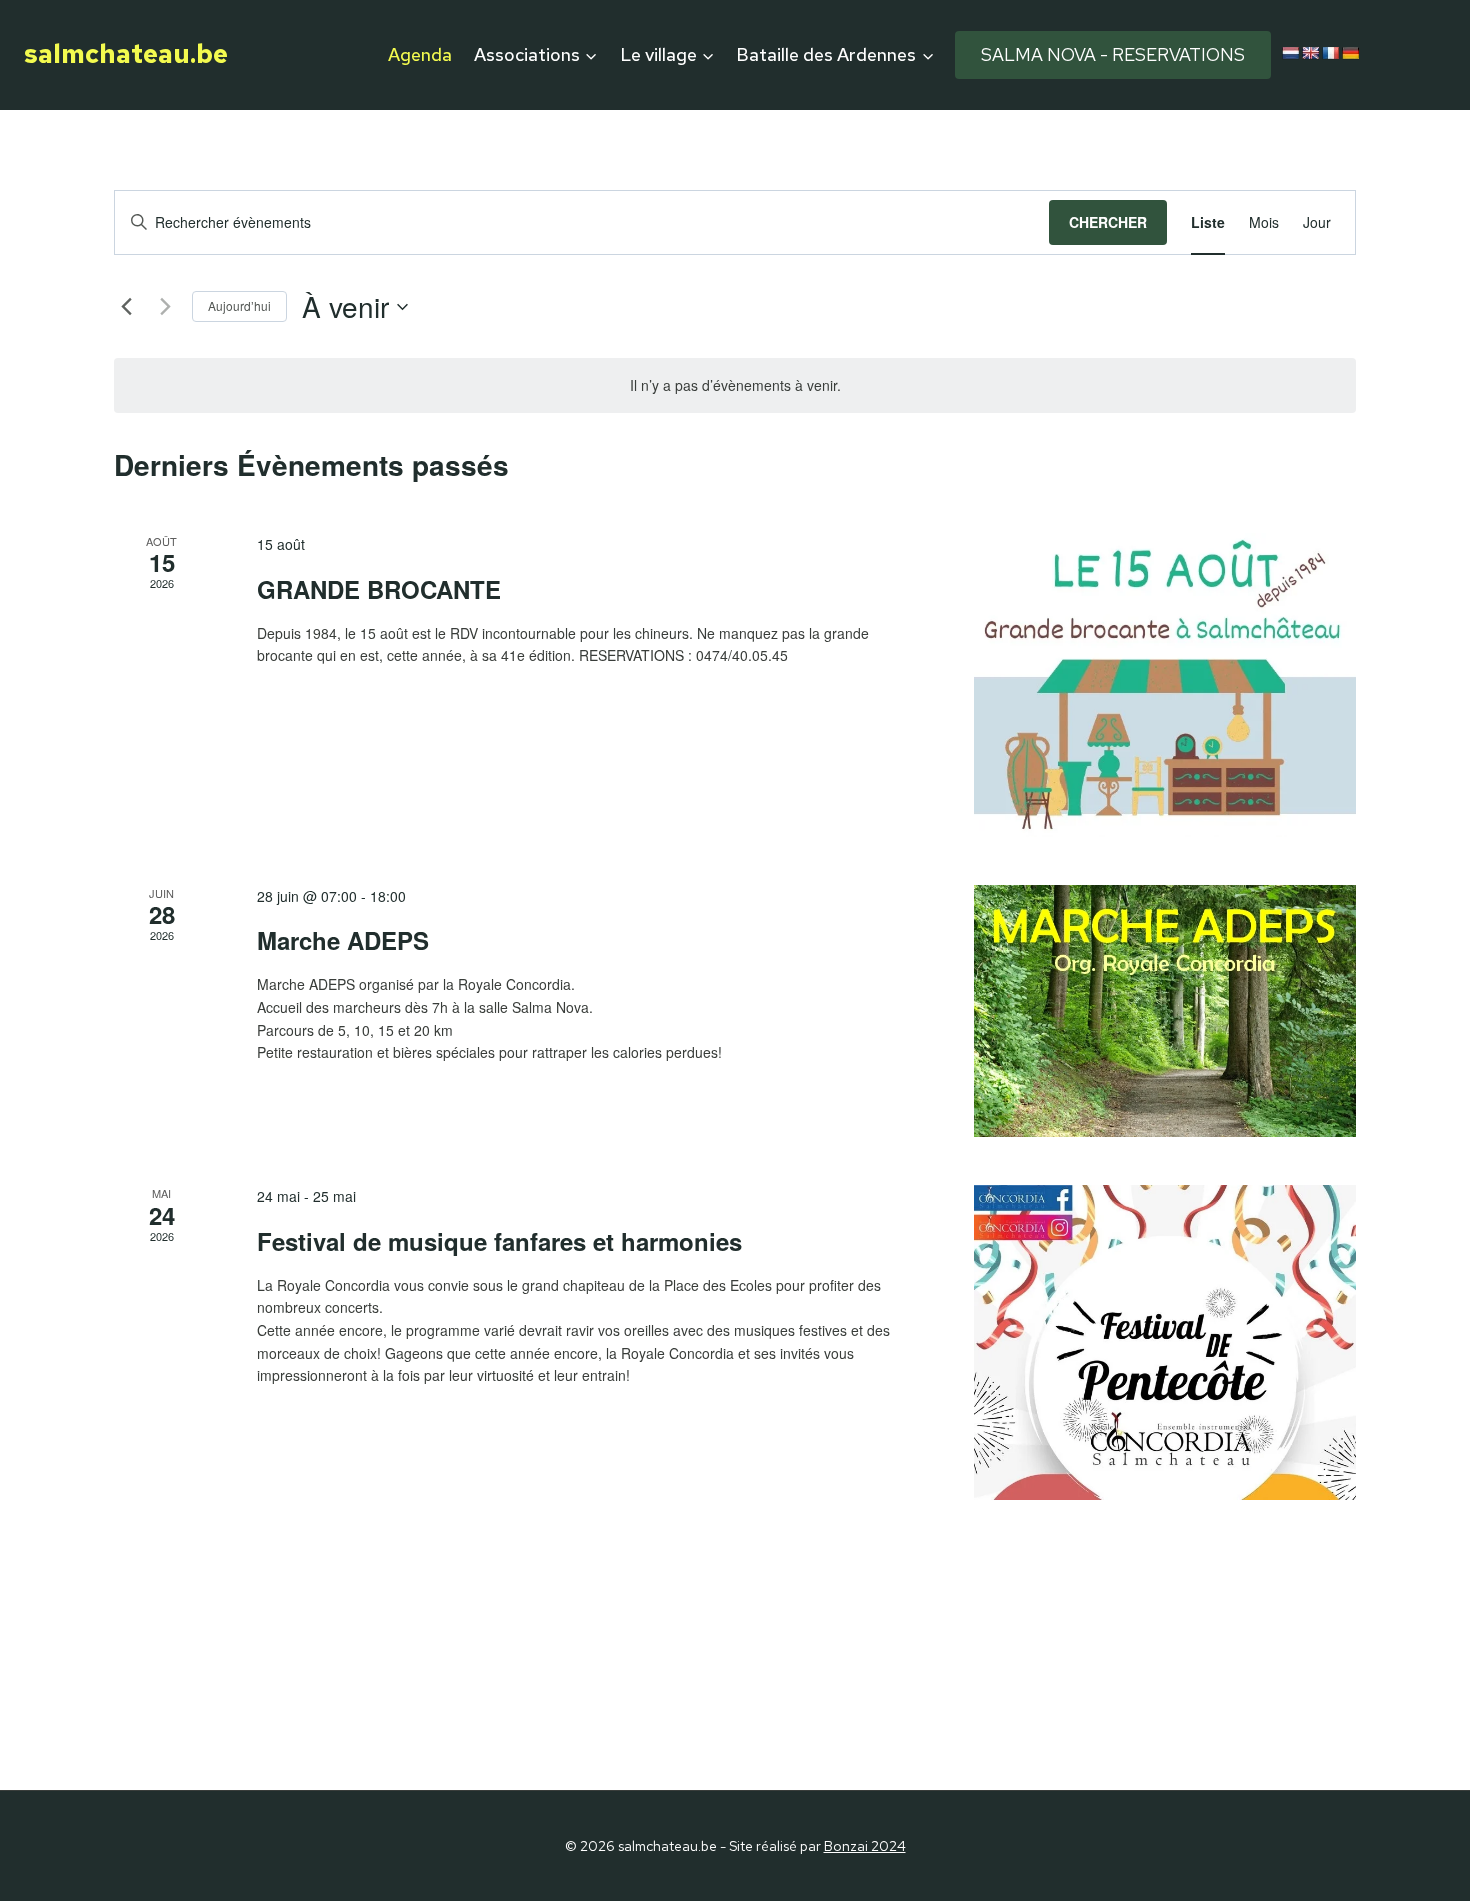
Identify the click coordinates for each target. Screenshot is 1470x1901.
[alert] (735, 385)
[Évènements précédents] (126, 307)
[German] (1350, 53)
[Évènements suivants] (165, 307)
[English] (1310, 53)
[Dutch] (1290, 53)
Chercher (1108, 222)
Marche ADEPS (343, 940)
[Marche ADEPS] (1165, 1011)
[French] (1330, 53)
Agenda (420, 54)
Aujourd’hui (239, 305)
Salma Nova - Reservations (1113, 54)
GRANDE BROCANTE (379, 589)
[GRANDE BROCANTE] (1165, 685)
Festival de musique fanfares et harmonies (499, 1241)
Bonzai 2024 (865, 1846)
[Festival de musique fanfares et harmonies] (1165, 1342)
